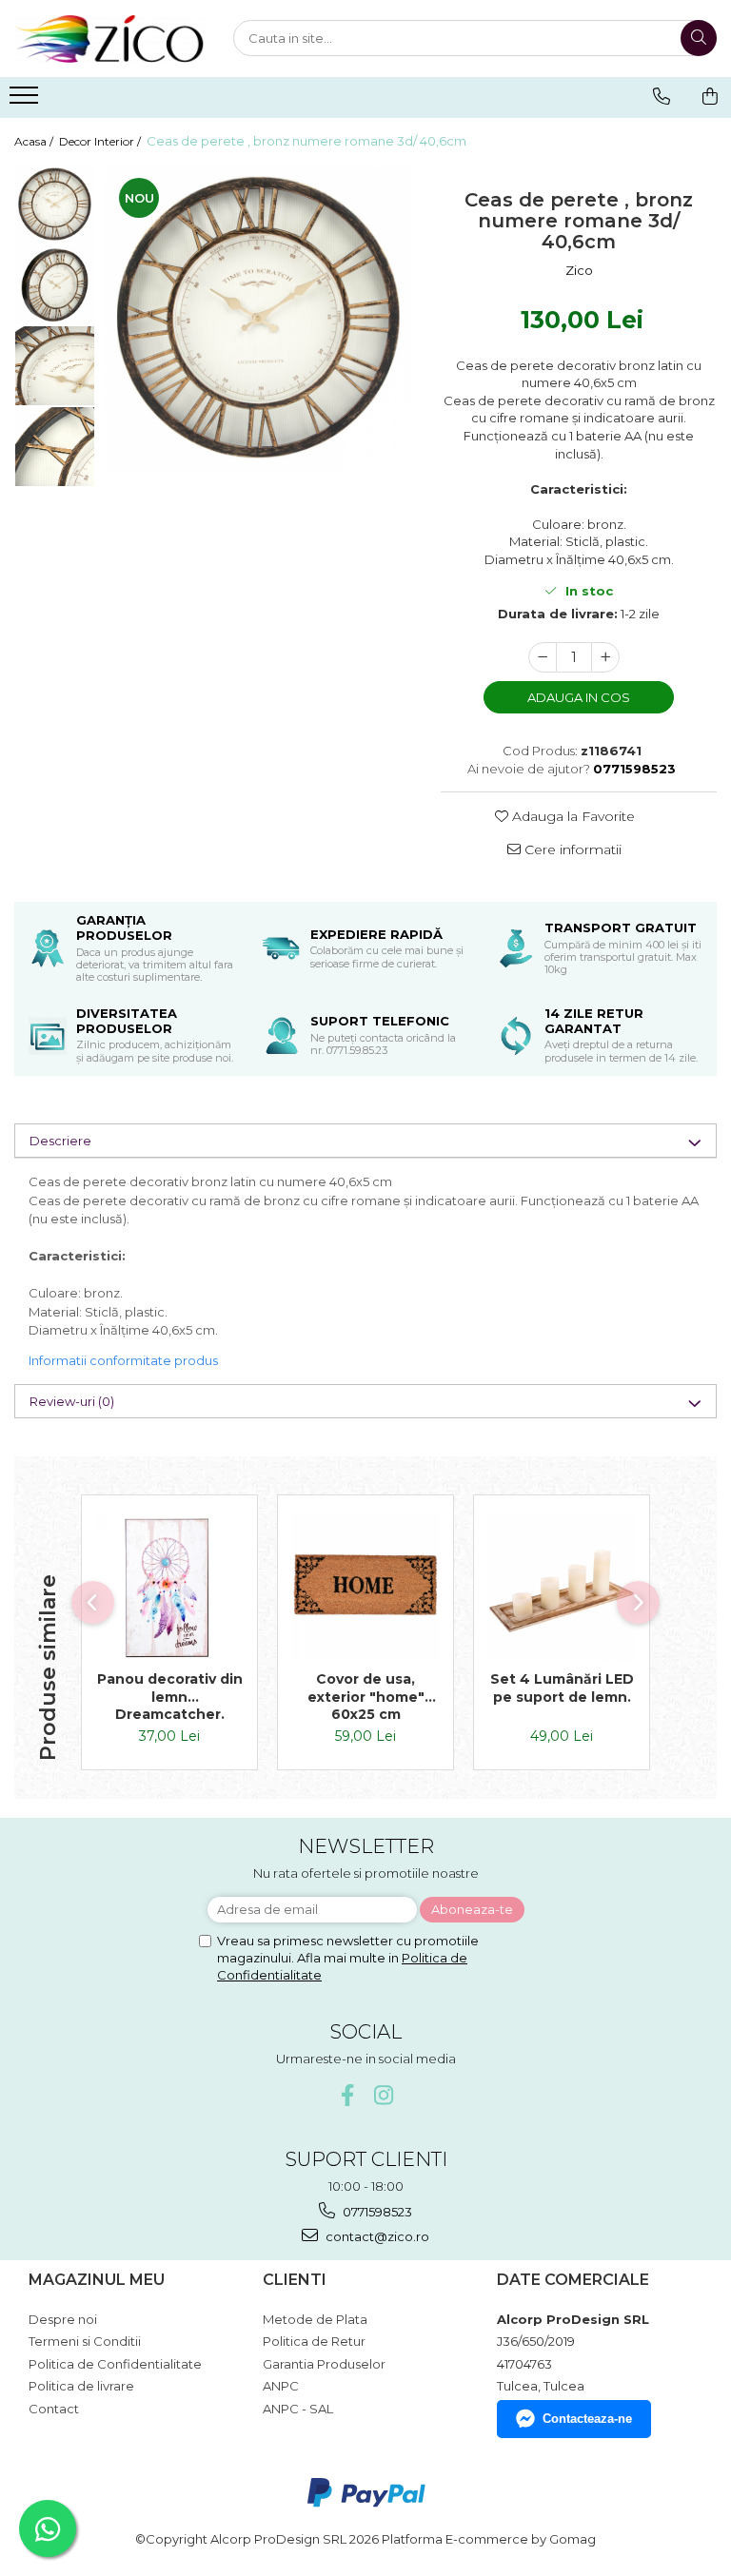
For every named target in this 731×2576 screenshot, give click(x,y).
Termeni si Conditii (85, 2341)
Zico (579, 270)
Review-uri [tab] (72, 1401)
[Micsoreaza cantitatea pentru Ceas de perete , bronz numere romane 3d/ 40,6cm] (543, 657)
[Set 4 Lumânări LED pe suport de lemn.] (562, 1588)
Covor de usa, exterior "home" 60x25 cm (366, 1696)
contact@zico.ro (376, 2236)
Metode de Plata (315, 2319)
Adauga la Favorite (572, 816)
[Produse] (26, 101)
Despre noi (63, 2319)
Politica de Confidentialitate (115, 2364)
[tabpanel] (258, 317)
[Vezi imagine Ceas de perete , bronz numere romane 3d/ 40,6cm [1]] (55, 285)
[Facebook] (348, 2095)
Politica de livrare (81, 2386)
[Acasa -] (109, 39)
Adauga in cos (579, 697)
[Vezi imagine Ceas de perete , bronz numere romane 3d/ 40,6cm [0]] (55, 204)
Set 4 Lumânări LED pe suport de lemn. (562, 1688)
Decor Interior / (101, 141)
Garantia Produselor (324, 2364)
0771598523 (376, 2212)
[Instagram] (384, 2095)
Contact (54, 2409)
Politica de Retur (314, 2341)
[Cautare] (699, 38)
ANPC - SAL (298, 2409)
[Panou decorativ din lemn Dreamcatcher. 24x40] (169, 1588)
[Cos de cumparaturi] (710, 96)
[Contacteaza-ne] (662, 96)
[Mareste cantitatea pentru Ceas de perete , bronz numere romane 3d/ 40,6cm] (605, 657)
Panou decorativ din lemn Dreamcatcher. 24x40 (170, 1696)
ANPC (281, 2386)
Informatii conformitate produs (123, 1360)
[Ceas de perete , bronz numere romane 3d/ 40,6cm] (258, 317)
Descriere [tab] (60, 1141)
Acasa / (35, 141)
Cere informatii (571, 849)
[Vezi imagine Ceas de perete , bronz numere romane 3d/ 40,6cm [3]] (55, 447)
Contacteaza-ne (587, 2419)
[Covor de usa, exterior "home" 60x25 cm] (365, 1588)
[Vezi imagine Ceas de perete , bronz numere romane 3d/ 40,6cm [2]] (55, 366)
